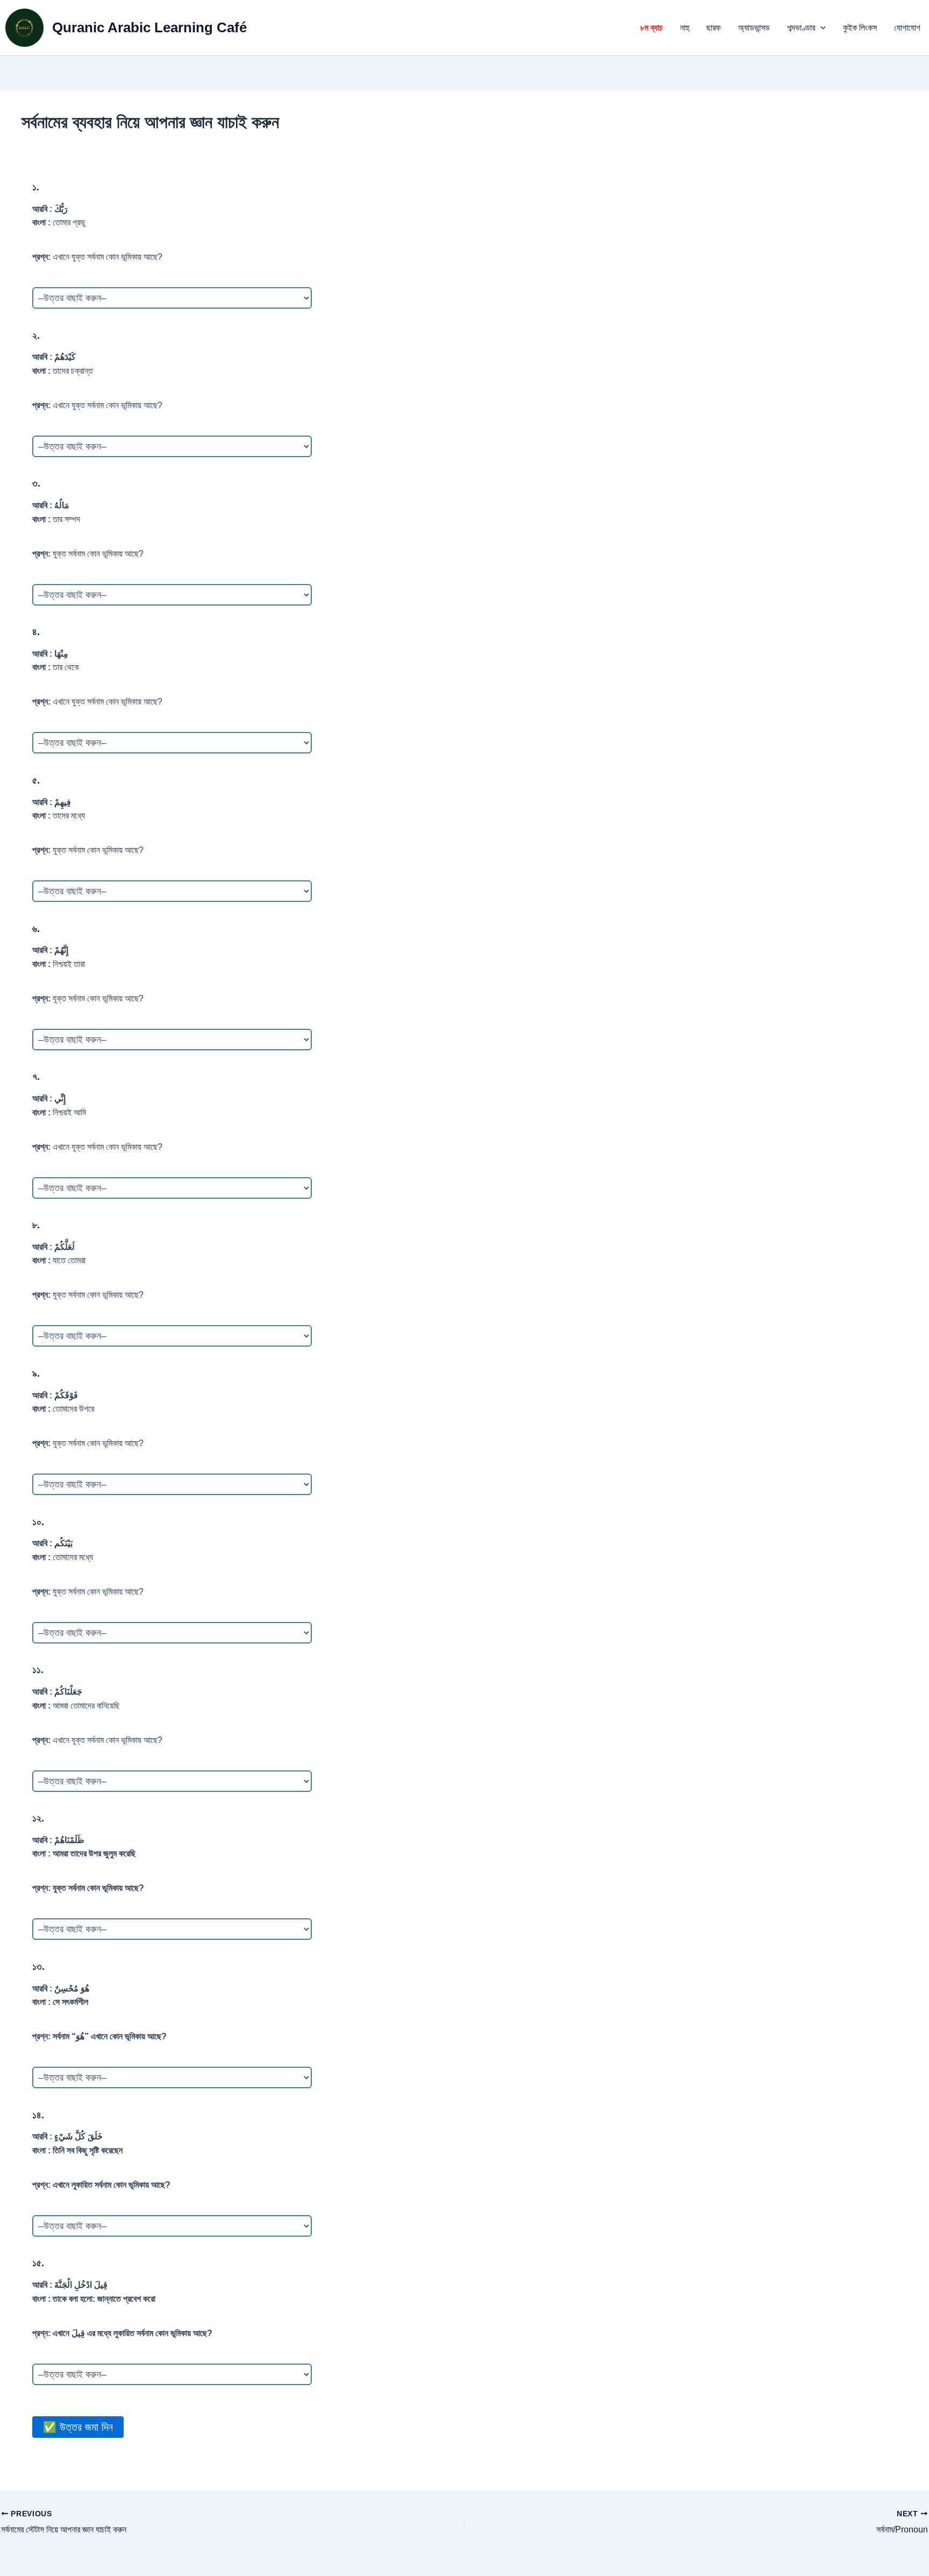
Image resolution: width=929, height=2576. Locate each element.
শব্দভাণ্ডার (801, 28)
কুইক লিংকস (860, 28)
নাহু (685, 28)
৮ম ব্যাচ (652, 28)
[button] (820, 28)
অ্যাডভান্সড (754, 28)
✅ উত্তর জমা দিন (78, 2427)
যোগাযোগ (907, 28)
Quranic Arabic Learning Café (149, 27)
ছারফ (714, 28)
